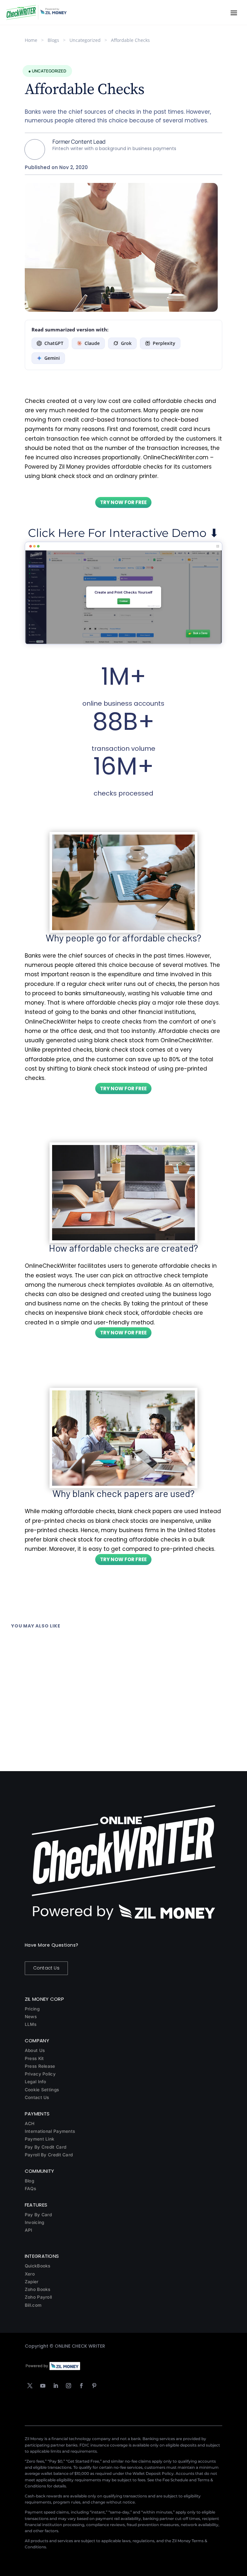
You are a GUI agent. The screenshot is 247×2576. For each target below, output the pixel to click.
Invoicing (35, 2222)
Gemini (52, 358)
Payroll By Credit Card (49, 2155)
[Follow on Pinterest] (94, 2386)
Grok (126, 343)
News (31, 2017)
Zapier (32, 2282)
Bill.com (33, 2305)
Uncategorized (85, 40)
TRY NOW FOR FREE (123, 502)
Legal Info (36, 2082)
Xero (30, 2274)
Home (31, 40)
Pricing (32, 2009)
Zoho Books (38, 2289)
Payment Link (40, 2139)
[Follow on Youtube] (43, 2386)
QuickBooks (38, 2266)
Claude (92, 343)
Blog (29, 2181)
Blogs (53, 40)
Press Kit (34, 2058)
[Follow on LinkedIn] (56, 2386)
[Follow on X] (30, 2386)
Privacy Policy (40, 2074)
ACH (30, 2123)
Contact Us (46, 1968)
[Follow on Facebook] (81, 2386)
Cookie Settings (42, 2090)
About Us (35, 2050)
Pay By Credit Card (46, 2147)
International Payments (50, 2131)
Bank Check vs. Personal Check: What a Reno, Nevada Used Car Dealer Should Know (111, 1725)
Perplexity (164, 343)
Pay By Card (38, 2215)
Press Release (40, 2066)
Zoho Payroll (38, 2297)
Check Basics (56, 1647)
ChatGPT (54, 343)
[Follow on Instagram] (69, 2386)
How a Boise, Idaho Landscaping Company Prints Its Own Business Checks (100, 1640)
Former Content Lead (79, 142)
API (29, 2230)
